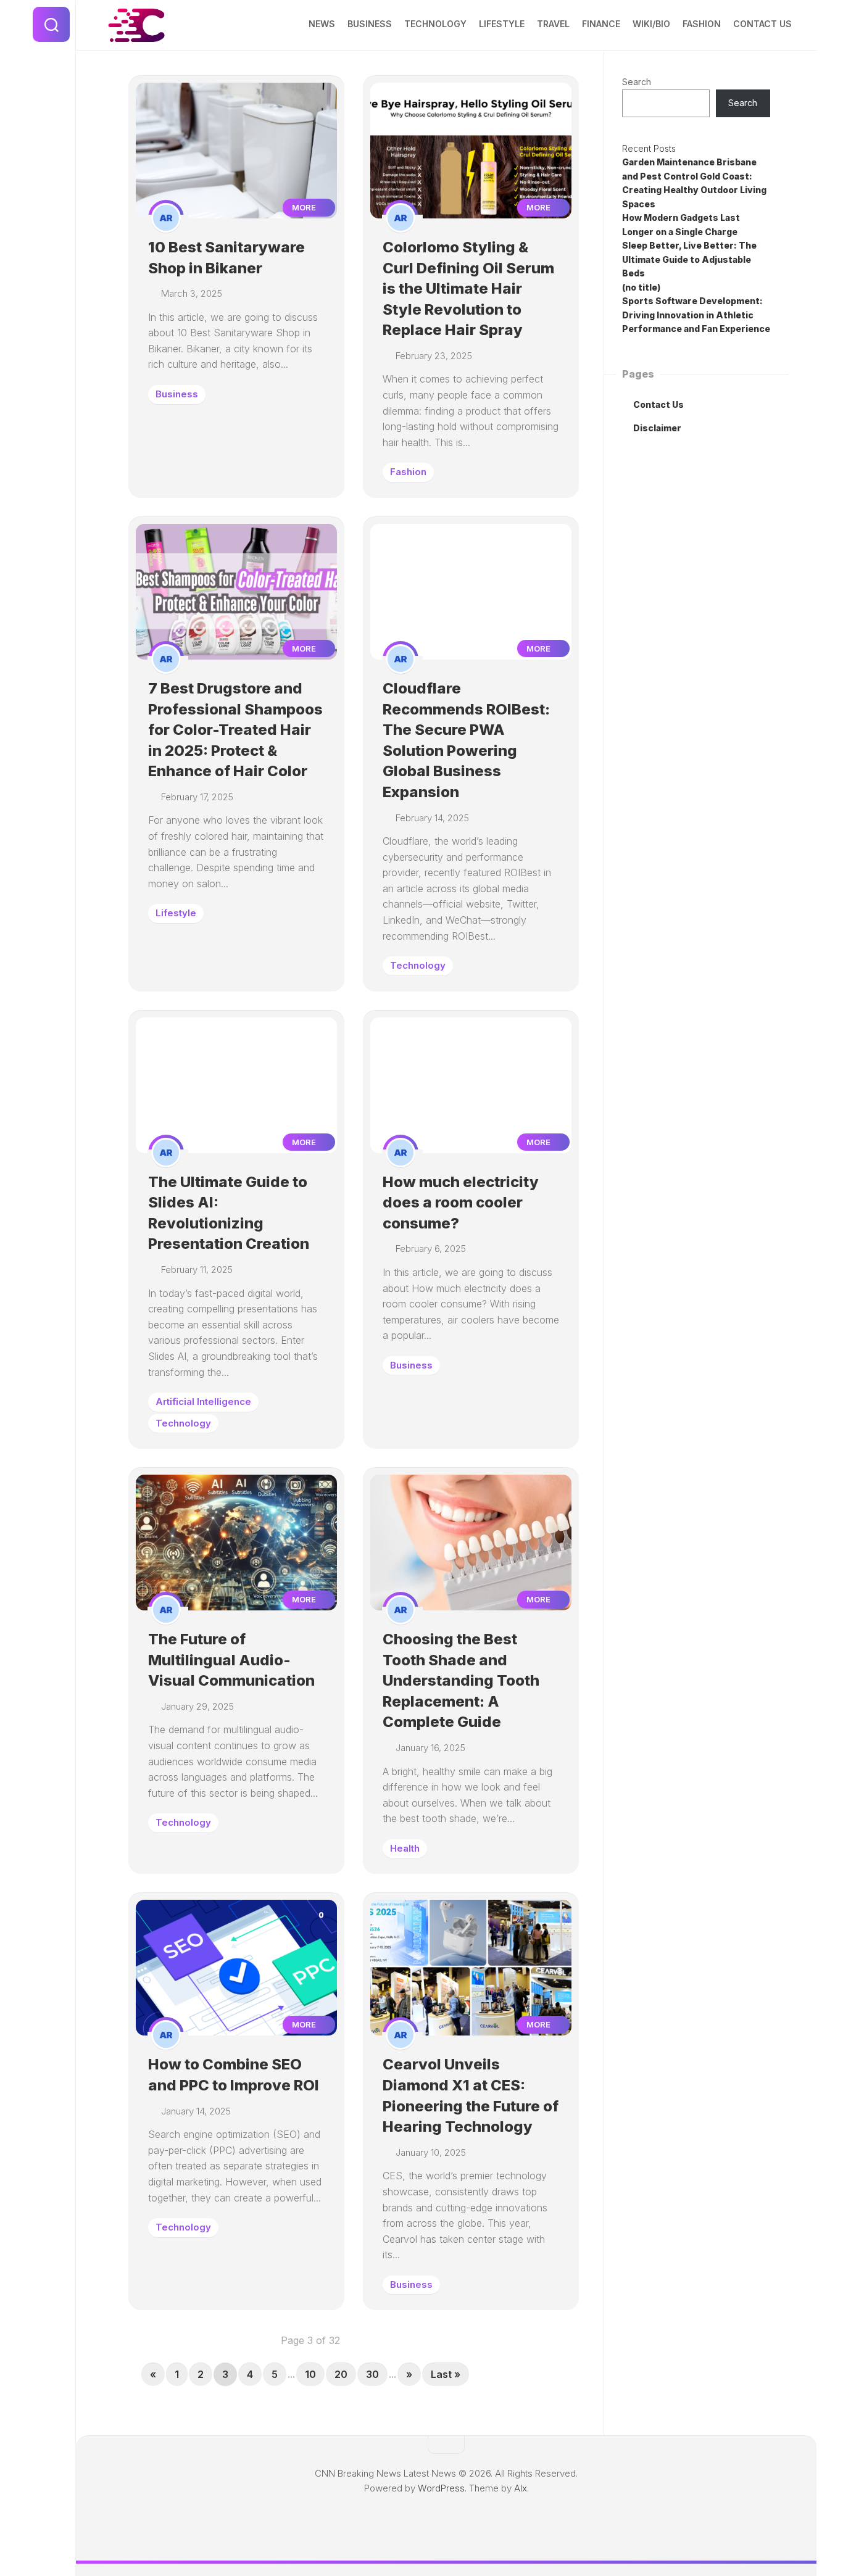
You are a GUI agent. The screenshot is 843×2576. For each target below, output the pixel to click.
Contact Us (762, 24)
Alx (521, 2488)
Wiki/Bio (651, 24)
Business (370, 24)
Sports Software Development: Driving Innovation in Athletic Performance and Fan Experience (696, 315)
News (322, 24)
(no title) (641, 287)
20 (341, 2374)
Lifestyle (502, 24)
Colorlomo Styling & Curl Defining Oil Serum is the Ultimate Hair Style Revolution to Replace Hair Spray (468, 288)
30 (372, 2374)
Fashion (702, 24)
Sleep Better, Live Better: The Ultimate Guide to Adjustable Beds (689, 259)
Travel (553, 24)
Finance (601, 24)
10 (310, 2374)
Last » (446, 2374)
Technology (435, 24)
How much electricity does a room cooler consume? (461, 1203)
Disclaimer (657, 428)
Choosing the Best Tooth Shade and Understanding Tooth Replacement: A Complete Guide (461, 1680)
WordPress (441, 2488)
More (305, 207)
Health (405, 1848)
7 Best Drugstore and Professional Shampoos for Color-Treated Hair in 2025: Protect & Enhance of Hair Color (235, 730)
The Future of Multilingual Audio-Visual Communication (231, 1660)
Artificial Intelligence (203, 1402)
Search (637, 82)
